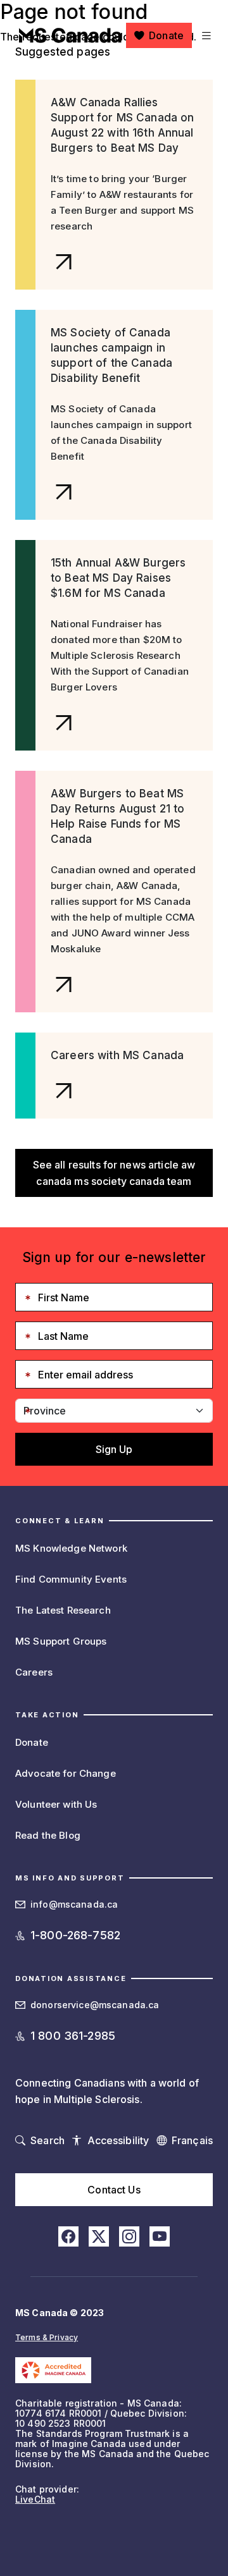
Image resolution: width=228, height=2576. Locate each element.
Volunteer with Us (56, 1804)
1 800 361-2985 (73, 2036)
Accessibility (118, 2140)
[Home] (70, 35)
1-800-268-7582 (75, 1935)
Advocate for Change (66, 1773)
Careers (34, 1672)
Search (47, 2140)
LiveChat (35, 2499)
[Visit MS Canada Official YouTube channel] (160, 2236)
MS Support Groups (61, 1641)
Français (192, 2140)
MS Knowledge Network (71, 1548)
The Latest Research (63, 1610)
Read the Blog (48, 1835)
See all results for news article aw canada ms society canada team (114, 1173)
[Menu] (205, 35)
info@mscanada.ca (74, 1904)
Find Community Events (71, 1579)
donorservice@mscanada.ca (95, 2005)
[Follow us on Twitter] (99, 2236)
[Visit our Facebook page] (68, 2236)
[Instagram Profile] (129, 2236)
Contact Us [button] (114, 2190)
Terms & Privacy (47, 2337)
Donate (166, 35)
